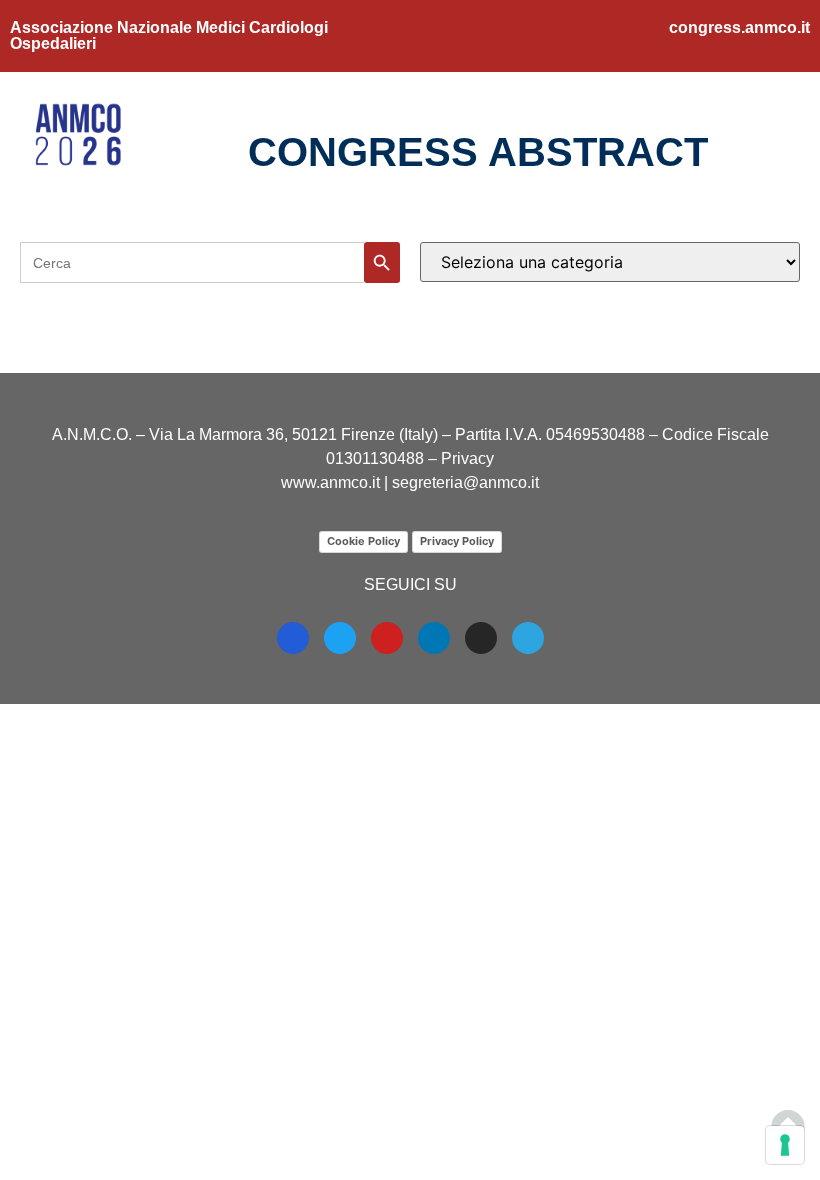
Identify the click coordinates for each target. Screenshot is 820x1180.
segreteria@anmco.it (465, 482)
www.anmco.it (330, 482)
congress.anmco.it (739, 27)
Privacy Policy (457, 541)
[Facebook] (293, 638)
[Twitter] (340, 638)
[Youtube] (387, 638)
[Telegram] (528, 638)
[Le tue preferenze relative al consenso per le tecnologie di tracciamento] (785, 1145)
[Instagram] (481, 638)
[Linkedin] (434, 638)
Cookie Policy (363, 541)
